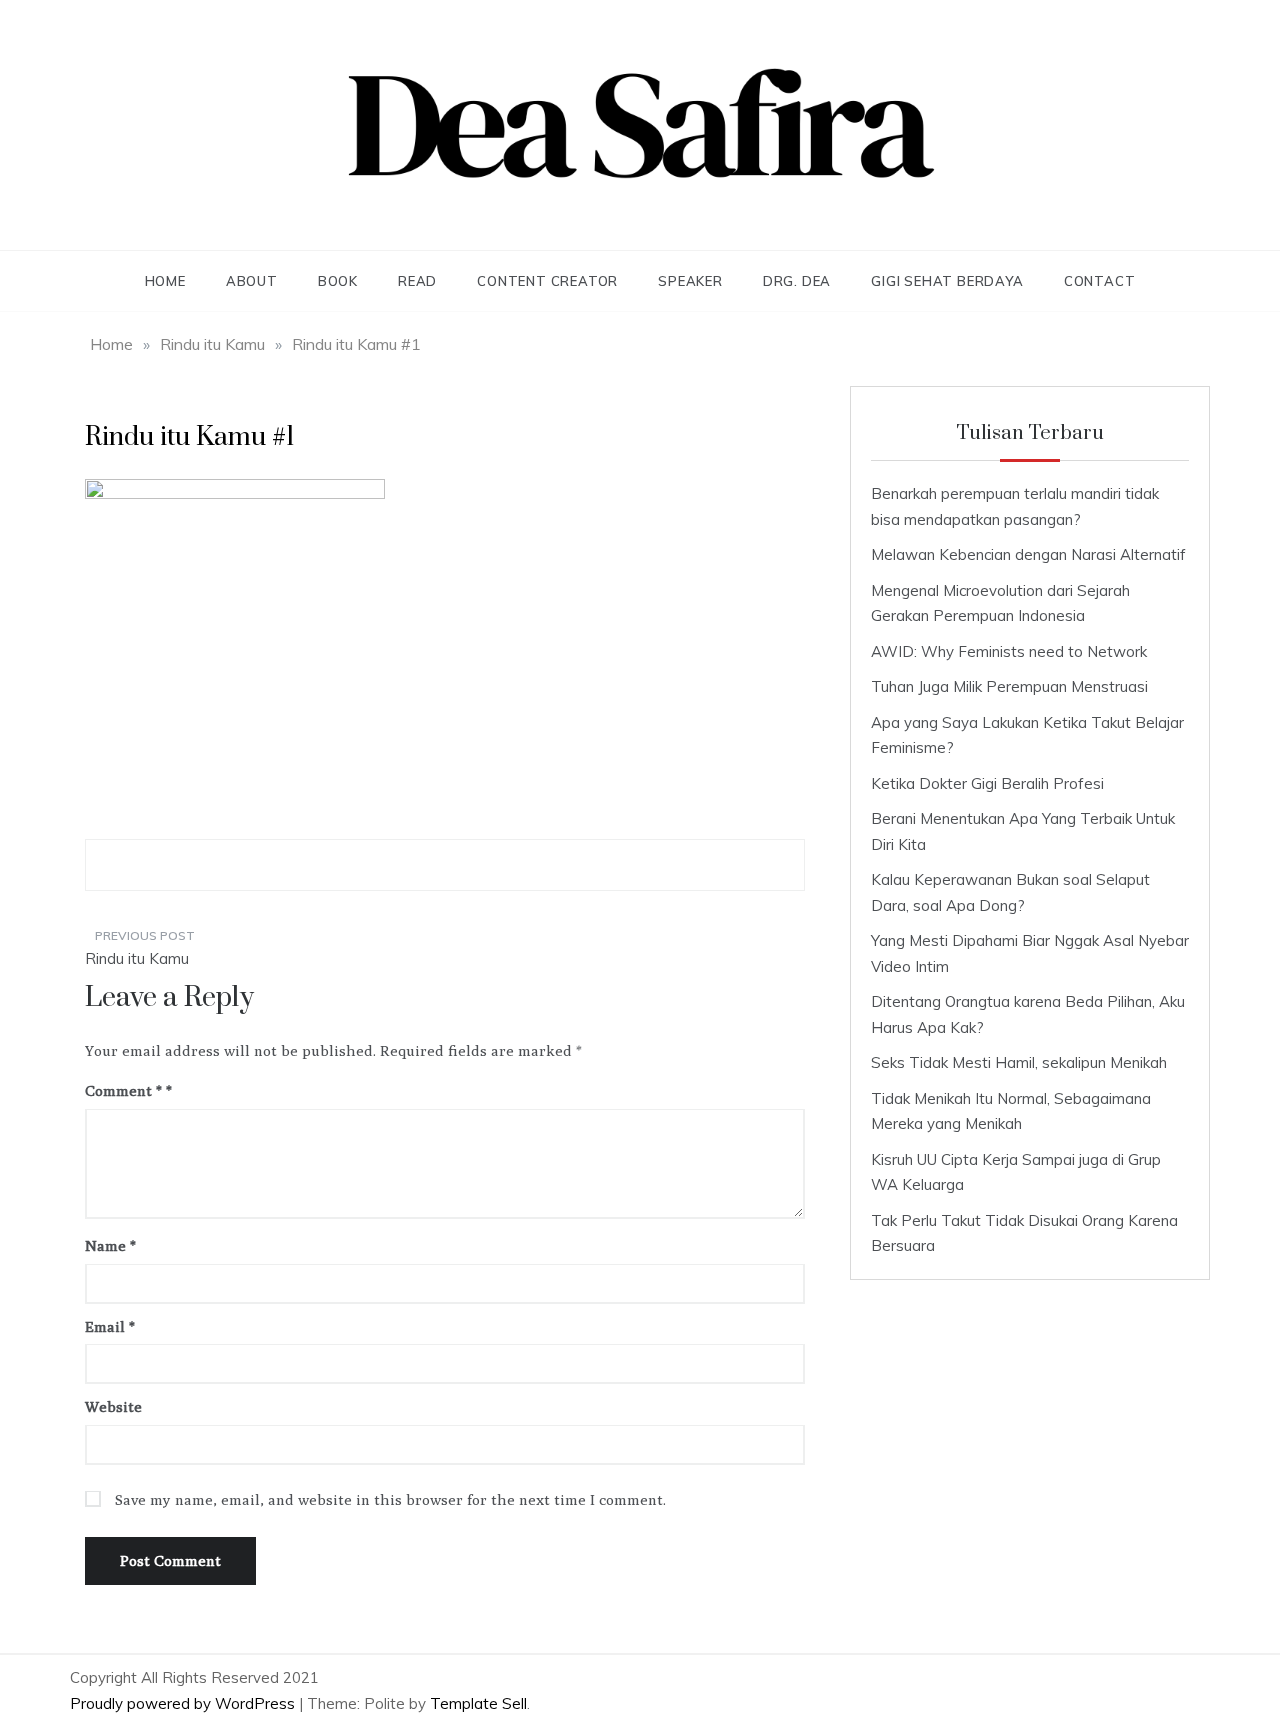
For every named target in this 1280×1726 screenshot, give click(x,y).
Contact (1100, 281)
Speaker (690, 281)
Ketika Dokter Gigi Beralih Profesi (987, 783)
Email (110, 1326)
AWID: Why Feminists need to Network (1009, 651)
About (252, 281)
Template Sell (478, 1703)
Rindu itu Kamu (137, 958)
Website (113, 1406)
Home (165, 281)
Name (110, 1245)
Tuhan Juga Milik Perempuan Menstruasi (1009, 686)
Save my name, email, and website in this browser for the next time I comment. (390, 1499)
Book (338, 281)
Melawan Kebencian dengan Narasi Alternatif (1028, 554)
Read (417, 281)
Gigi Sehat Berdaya (947, 281)
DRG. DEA (797, 281)
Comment (123, 1090)
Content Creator (547, 281)
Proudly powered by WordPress (184, 1703)
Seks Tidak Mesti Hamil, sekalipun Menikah (1019, 1062)
